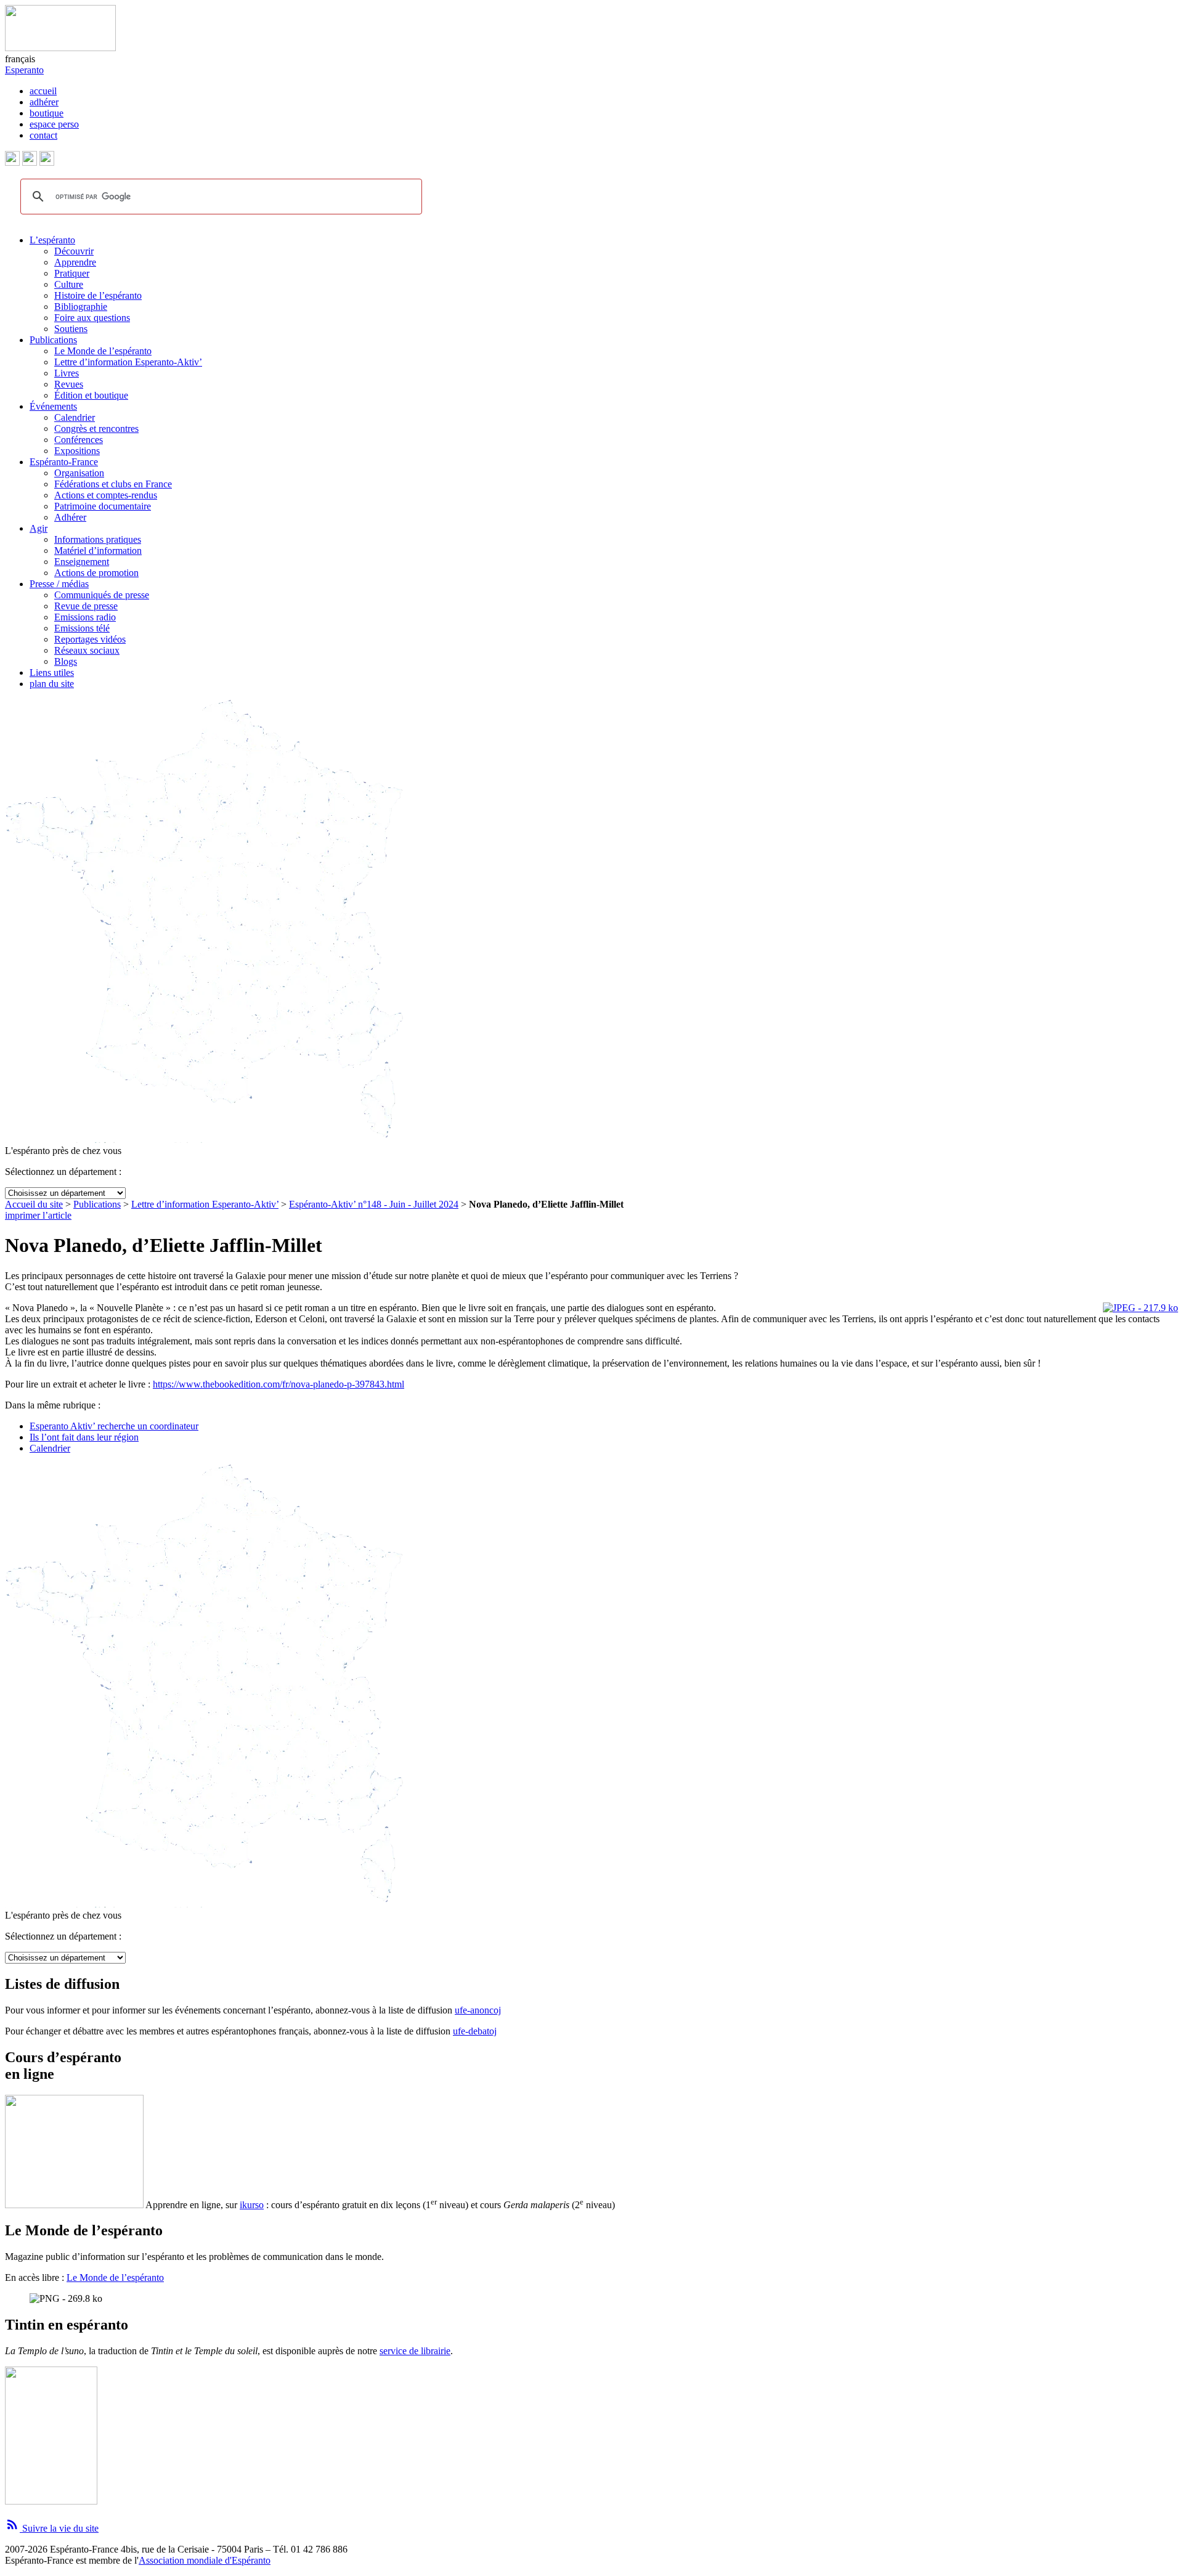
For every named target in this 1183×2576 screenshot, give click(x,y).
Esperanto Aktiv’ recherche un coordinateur (114, 1426)
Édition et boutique (91, 395)
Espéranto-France (64, 462)
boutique (47, 113)
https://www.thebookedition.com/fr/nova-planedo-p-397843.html (278, 1384)
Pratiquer (72, 273)
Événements (53, 406)
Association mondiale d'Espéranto (205, 2560)
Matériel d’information (98, 551)
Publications (53, 340)
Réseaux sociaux (87, 650)
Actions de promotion (96, 573)
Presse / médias (59, 584)
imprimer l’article (38, 1215)
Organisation (79, 473)
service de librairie (415, 2351)
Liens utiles (52, 672)
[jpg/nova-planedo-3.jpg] (1140, 1308)
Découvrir (74, 251)
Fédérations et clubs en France (113, 484)
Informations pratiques (98, 539)
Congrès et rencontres (96, 429)
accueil (43, 91)
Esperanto (24, 70)
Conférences (79, 440)
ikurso (252, 2205)
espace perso (54, 124)
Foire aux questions (92, 318)
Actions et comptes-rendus (106, 495)
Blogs (66, 661)
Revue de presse (86, 606)
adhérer (44, 102)
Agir (39, 528)
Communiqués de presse (102, 595)
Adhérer (70, 517)
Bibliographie (81, 307)
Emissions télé (82, 628)
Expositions (77, 451)
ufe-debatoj (475, 2031)
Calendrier (75, 417)
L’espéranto (52, 240)
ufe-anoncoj (478, 2010)
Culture (69, 284)
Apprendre (75, 262)
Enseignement (82, 562)
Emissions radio (85, 617)
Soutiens (71, 329)
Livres (67, 373)
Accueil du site (34, 1204)
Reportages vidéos (90, 639)
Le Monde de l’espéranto (103, 351)
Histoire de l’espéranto (98, 295)
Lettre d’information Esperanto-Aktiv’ (128, 362)
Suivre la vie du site (52, 2528)
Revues (69, 384)
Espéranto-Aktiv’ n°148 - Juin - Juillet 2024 (374, 1204)
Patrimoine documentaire (103, 506)
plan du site (52, 684)
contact (43, 135)
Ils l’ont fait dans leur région (84, 1437)
